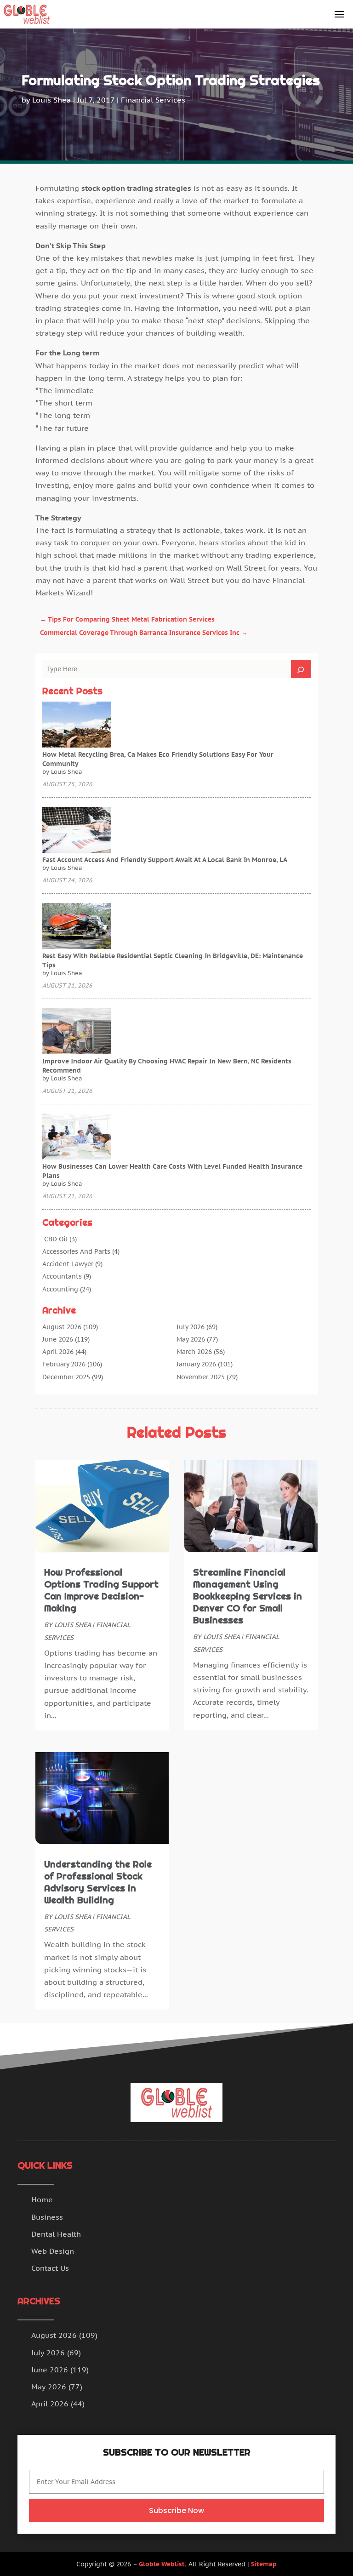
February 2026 (64, 1364)
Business (47, 2217)
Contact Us (50, 2268)
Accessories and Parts (76, 1251)
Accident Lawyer (68, 1264)
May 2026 (191, 1339)
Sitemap (264, 2564)
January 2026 (196, 1364)
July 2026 (191, 1327)
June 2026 (58, 1339)
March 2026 (194, 1352)
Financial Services (153, 100)
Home (42, 2199)
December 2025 (66, 1377)
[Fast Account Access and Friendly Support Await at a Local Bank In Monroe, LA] (77, 831)
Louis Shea (51, 100)
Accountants (62, 1276)
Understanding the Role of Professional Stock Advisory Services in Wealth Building (98, 1882)
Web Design (53, 2251)
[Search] (301, 669)
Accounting (60, 1289)
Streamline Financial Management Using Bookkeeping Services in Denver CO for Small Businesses (248, 1596)
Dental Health (56, 2234)
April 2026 (58, 1352)
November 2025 (201, 1377)
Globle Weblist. (163, 2564)
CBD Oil (55, 1239)
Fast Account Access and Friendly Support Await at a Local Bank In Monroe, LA (165, 860)
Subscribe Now (176, 2510)
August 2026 (62, 1327)
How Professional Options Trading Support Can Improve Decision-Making (101, 1590)
